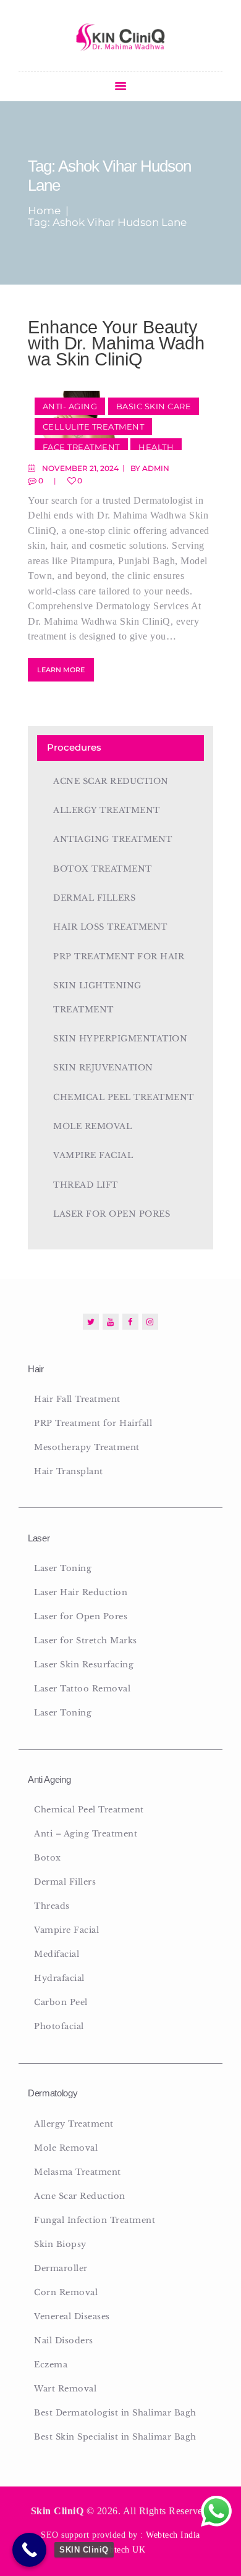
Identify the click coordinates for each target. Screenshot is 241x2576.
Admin (156, 468)
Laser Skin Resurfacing (84, 1665)
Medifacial (57, 1954)
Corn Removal (66, 2292)
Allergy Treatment (107, 810)
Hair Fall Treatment (77, 1399)
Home (44, 211)
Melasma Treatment (78, 2172)
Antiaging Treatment (113, 839)
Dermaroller (61, 2268)
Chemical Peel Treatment (124, 1097)
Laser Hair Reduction (81, 1592)
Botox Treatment (103, 869)
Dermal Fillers (94, 898)
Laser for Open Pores (112, 1214)
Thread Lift (86, 1185)
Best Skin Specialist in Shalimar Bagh (115, 2437)
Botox (48, 1858)
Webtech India (173, 2535)
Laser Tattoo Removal (82, 1689)
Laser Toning (63, 1568)
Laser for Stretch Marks (86, 1640)
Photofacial (59, 2026)
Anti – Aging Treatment (86, 1834)
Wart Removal (65, 2389)
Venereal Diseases (72, 2316)
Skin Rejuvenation (103, 1068)
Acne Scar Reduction (111, 781)
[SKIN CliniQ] (29, 2550)
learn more (61, 670)
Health (156, 447)
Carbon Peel (61, 2002)
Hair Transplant (69, 1471)
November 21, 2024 (80, 468)
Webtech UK (121, 2550)
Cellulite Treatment (94, 427)
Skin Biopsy (60, 2244)
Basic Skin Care (154, 406)
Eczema (51, 2365)
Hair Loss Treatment (110, 927)
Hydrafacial (59, 1978)
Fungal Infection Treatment (95, 2220)
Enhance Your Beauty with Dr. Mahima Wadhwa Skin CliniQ (116, 343)
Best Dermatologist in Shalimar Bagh (115, 2413)
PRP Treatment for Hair (119, 957)
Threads (52, 1906)
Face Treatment (81, 447)
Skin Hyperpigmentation (120, 1039)
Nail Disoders (64, 2340)
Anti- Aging (70, 406)
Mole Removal (92, 1126)
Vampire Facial (93, 1155)
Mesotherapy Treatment (87, 1447)
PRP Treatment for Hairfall (93, 1423)
